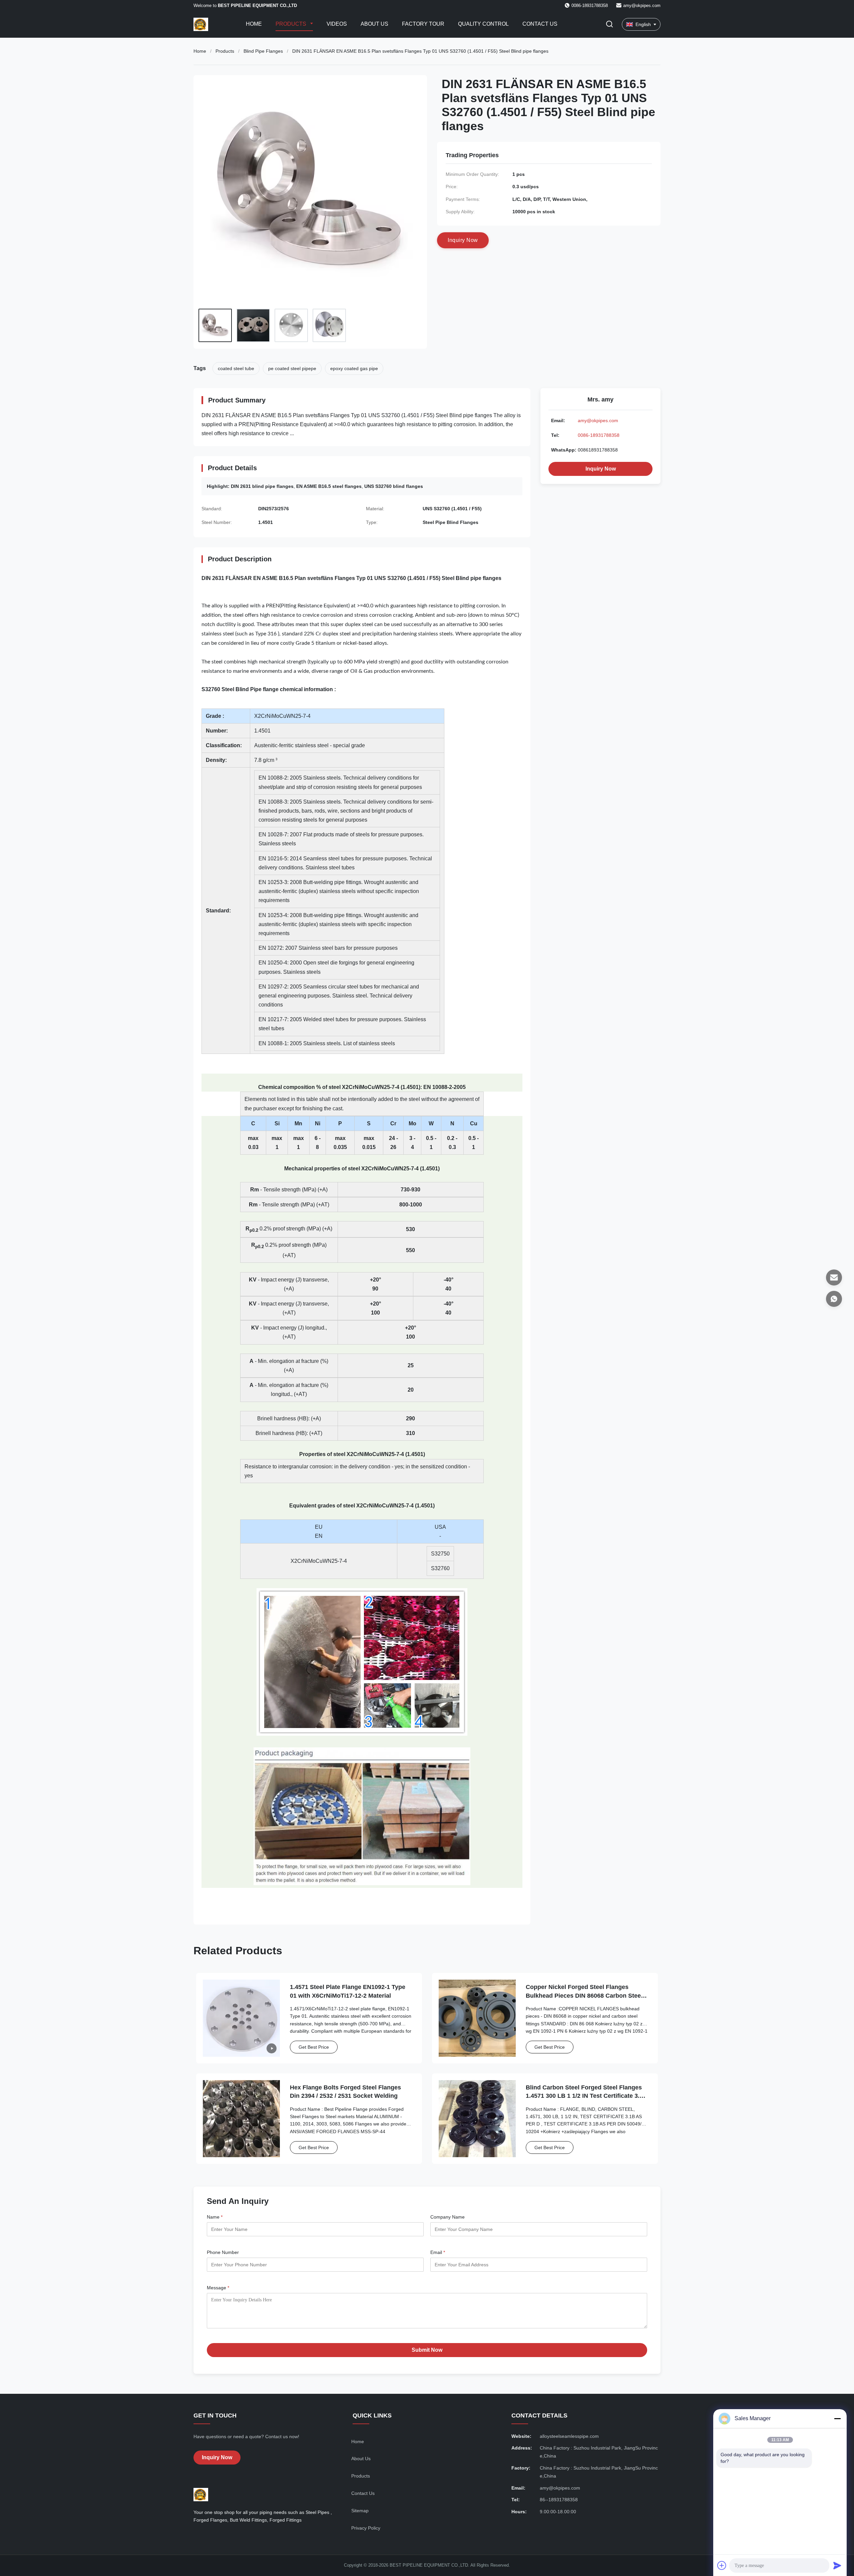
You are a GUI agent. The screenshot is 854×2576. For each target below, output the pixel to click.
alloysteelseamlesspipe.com (569, 2436)
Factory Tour (423, 24)
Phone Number (223, 2252)
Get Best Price (314, 2047)
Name (215, 2217)
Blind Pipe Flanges (263, 51)
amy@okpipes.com (642, 6)
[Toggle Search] (609, 25)
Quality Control (483, 24)
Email (438, 2252)
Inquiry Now (601, 469)
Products (292, 24)
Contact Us (540, 24)
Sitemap (360, 2511)
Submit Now (427, 2350)
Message (218, 2288)
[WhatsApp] (834, 1299)
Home (254, 24)
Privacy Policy (366, 2528)
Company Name (448, 2217)
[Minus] (837, 2418)
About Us (374, 24)
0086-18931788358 (599, 435)
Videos (337, 24)
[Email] (834, 1277)
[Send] (837, 2565)
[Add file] (722, 2565)
